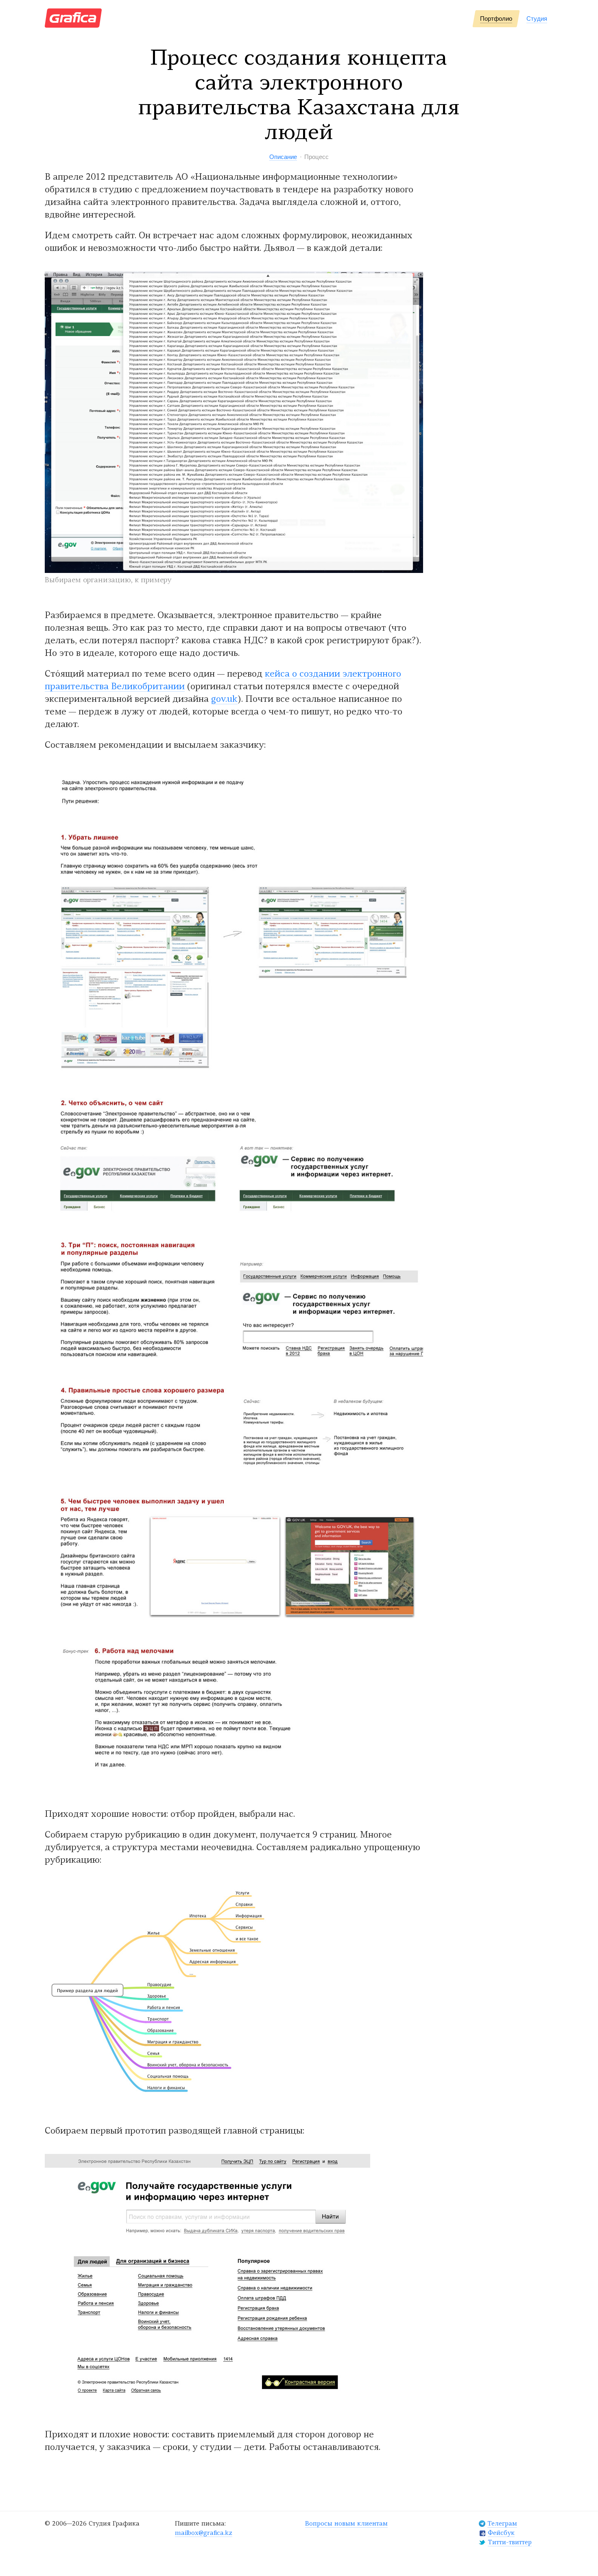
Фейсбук (501, 2534)
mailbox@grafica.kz (204, 2534)
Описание (283, 157)
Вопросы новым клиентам (346, 2524)
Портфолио (496, 19)
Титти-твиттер (510, 2543)
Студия (537, 19)
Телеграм (502, 2524)
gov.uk (224, 700)
